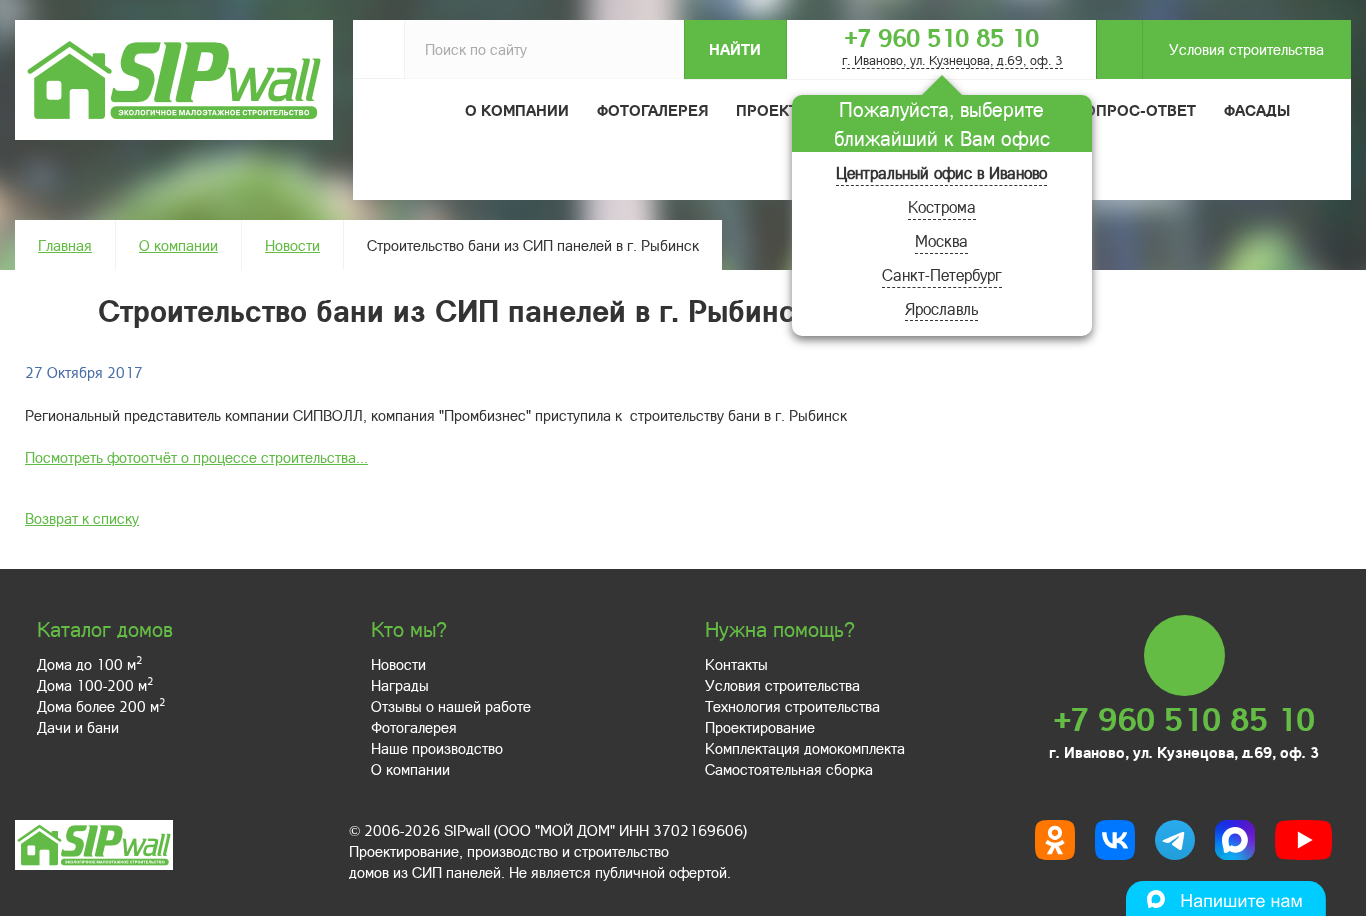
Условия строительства (1246, 49)
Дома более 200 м (101, 706)
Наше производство (437, 748)
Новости (292, 245)
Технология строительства (792, 706)
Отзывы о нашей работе (451, 706)
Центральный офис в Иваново (941, 172)
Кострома (942, 206)
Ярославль (941, 308)
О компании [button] (517, 110)
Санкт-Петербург (942, 274)
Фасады (1257, 110)
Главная (65, 245)
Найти (735, 49)
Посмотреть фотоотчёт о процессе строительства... (196, 457)
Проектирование (760, 727)
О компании (178, 245)
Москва (941, 240)
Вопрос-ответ (1135, 110)
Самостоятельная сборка (789, 769)
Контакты (736, 664)
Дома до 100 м (89, 664)
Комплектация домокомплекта (805, 748)
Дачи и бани (78, 727)
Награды (400, 685)
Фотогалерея (652, 110)
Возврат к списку (82, 518)
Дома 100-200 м (95, 685)
